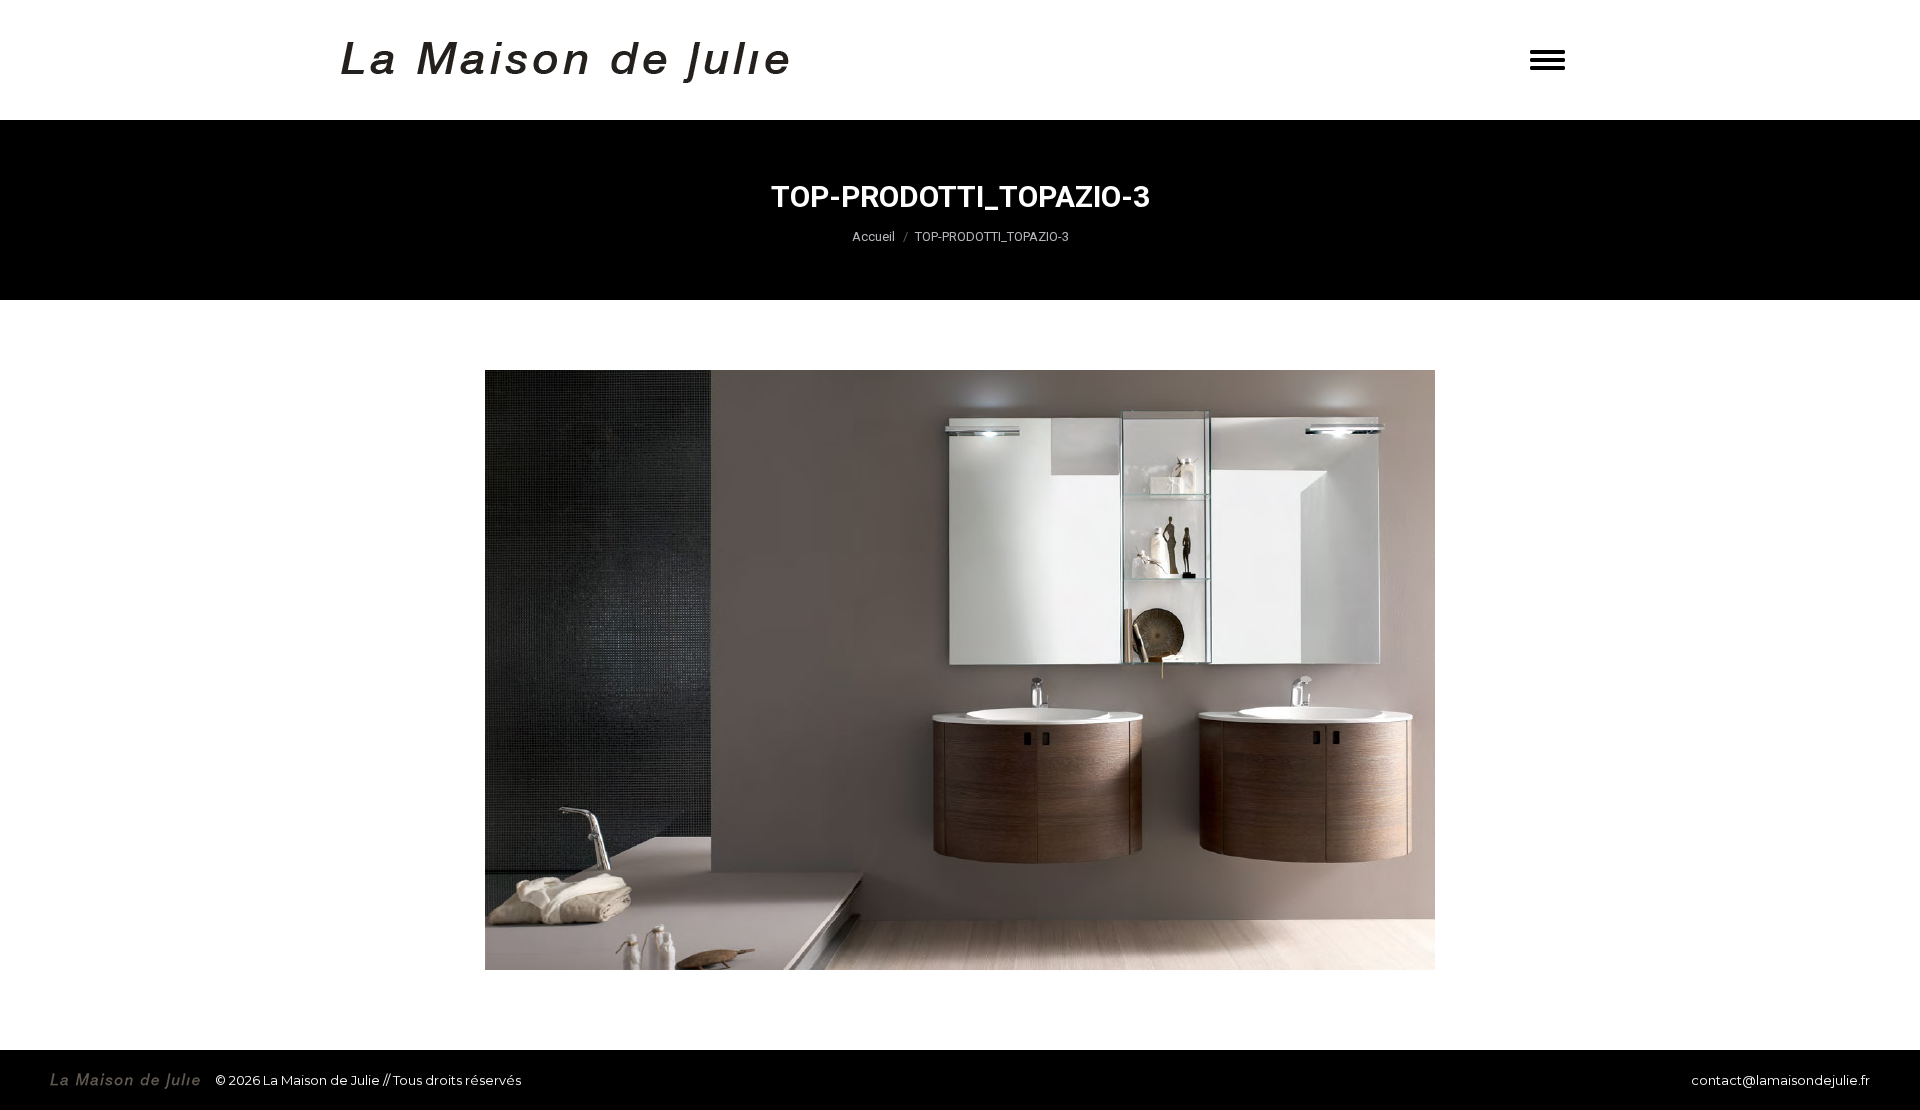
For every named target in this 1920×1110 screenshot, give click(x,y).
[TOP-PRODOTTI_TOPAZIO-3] (960, 670)
